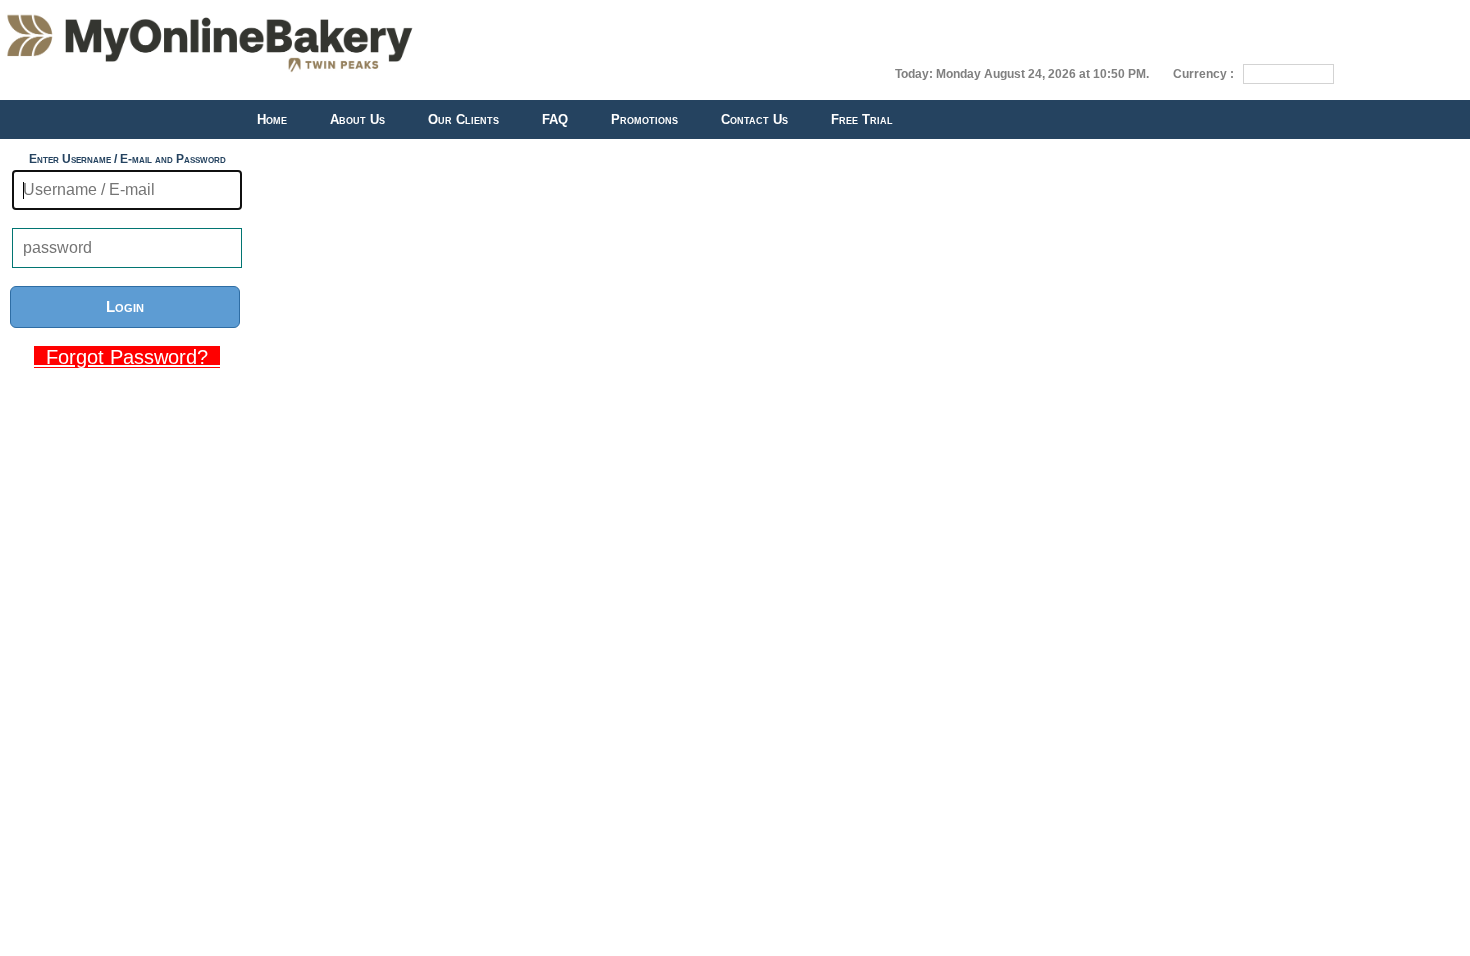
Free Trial (862, 119)
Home (272, 119)
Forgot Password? (127, 357)
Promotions (644, 119)
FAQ (555, 119)
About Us (357, 119)
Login (125, 306)
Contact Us (754, 119)
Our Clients (463, 119)
